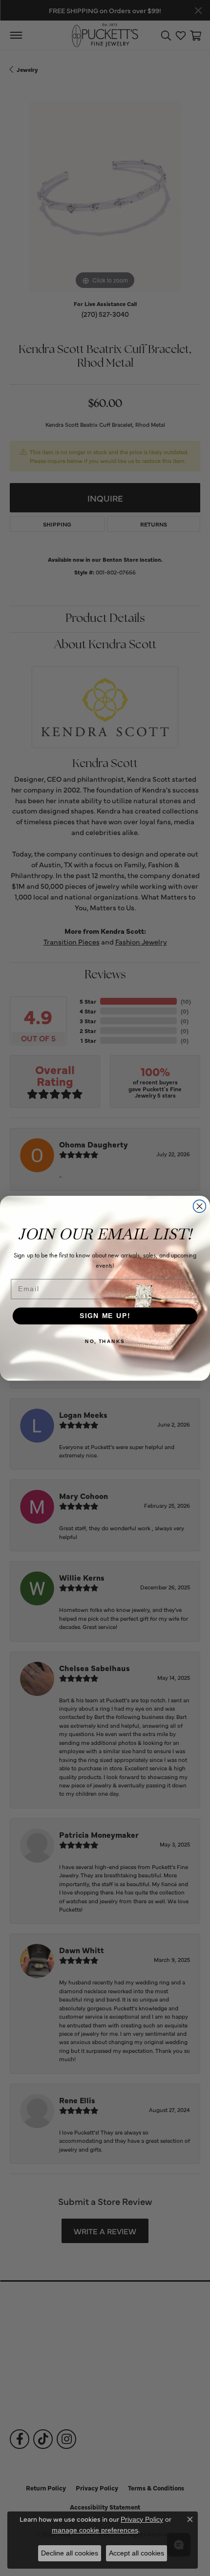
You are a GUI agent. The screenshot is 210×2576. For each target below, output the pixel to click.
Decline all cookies (70, 2553)
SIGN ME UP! (105, 1316)
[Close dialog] (200, 1206)
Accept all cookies (136, 2553)
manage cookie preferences (95, 2530)
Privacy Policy (142, 2519)
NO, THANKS (105, 1341)
